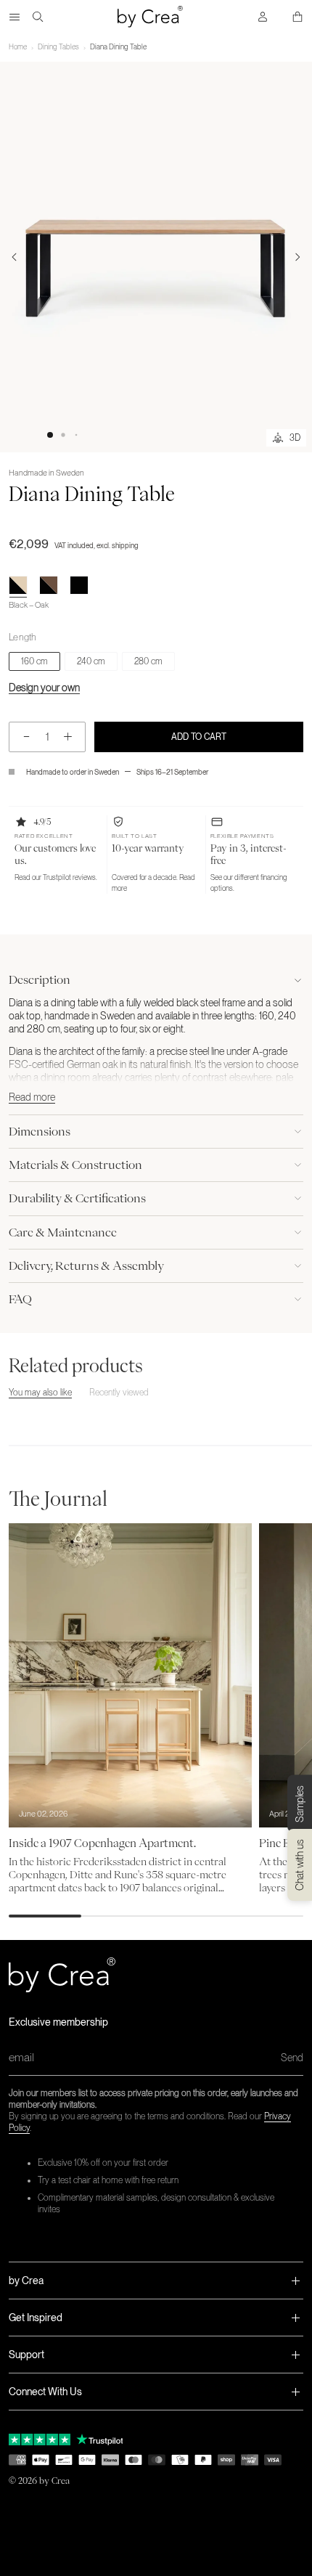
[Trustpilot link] (40, 2440)
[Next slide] (297, 257)
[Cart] (297, 17)
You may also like (40, 1393)
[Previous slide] (15, 257)
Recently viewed (119, 1393)
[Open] (15, 17)
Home (18, 46)
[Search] (38, 17)
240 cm (91, 661)
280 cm (148, 661)
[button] (50, 435)
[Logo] (150, 17)
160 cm (34, 661)
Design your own (44, 688)
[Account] (263, 17)
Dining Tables (58, 46)
